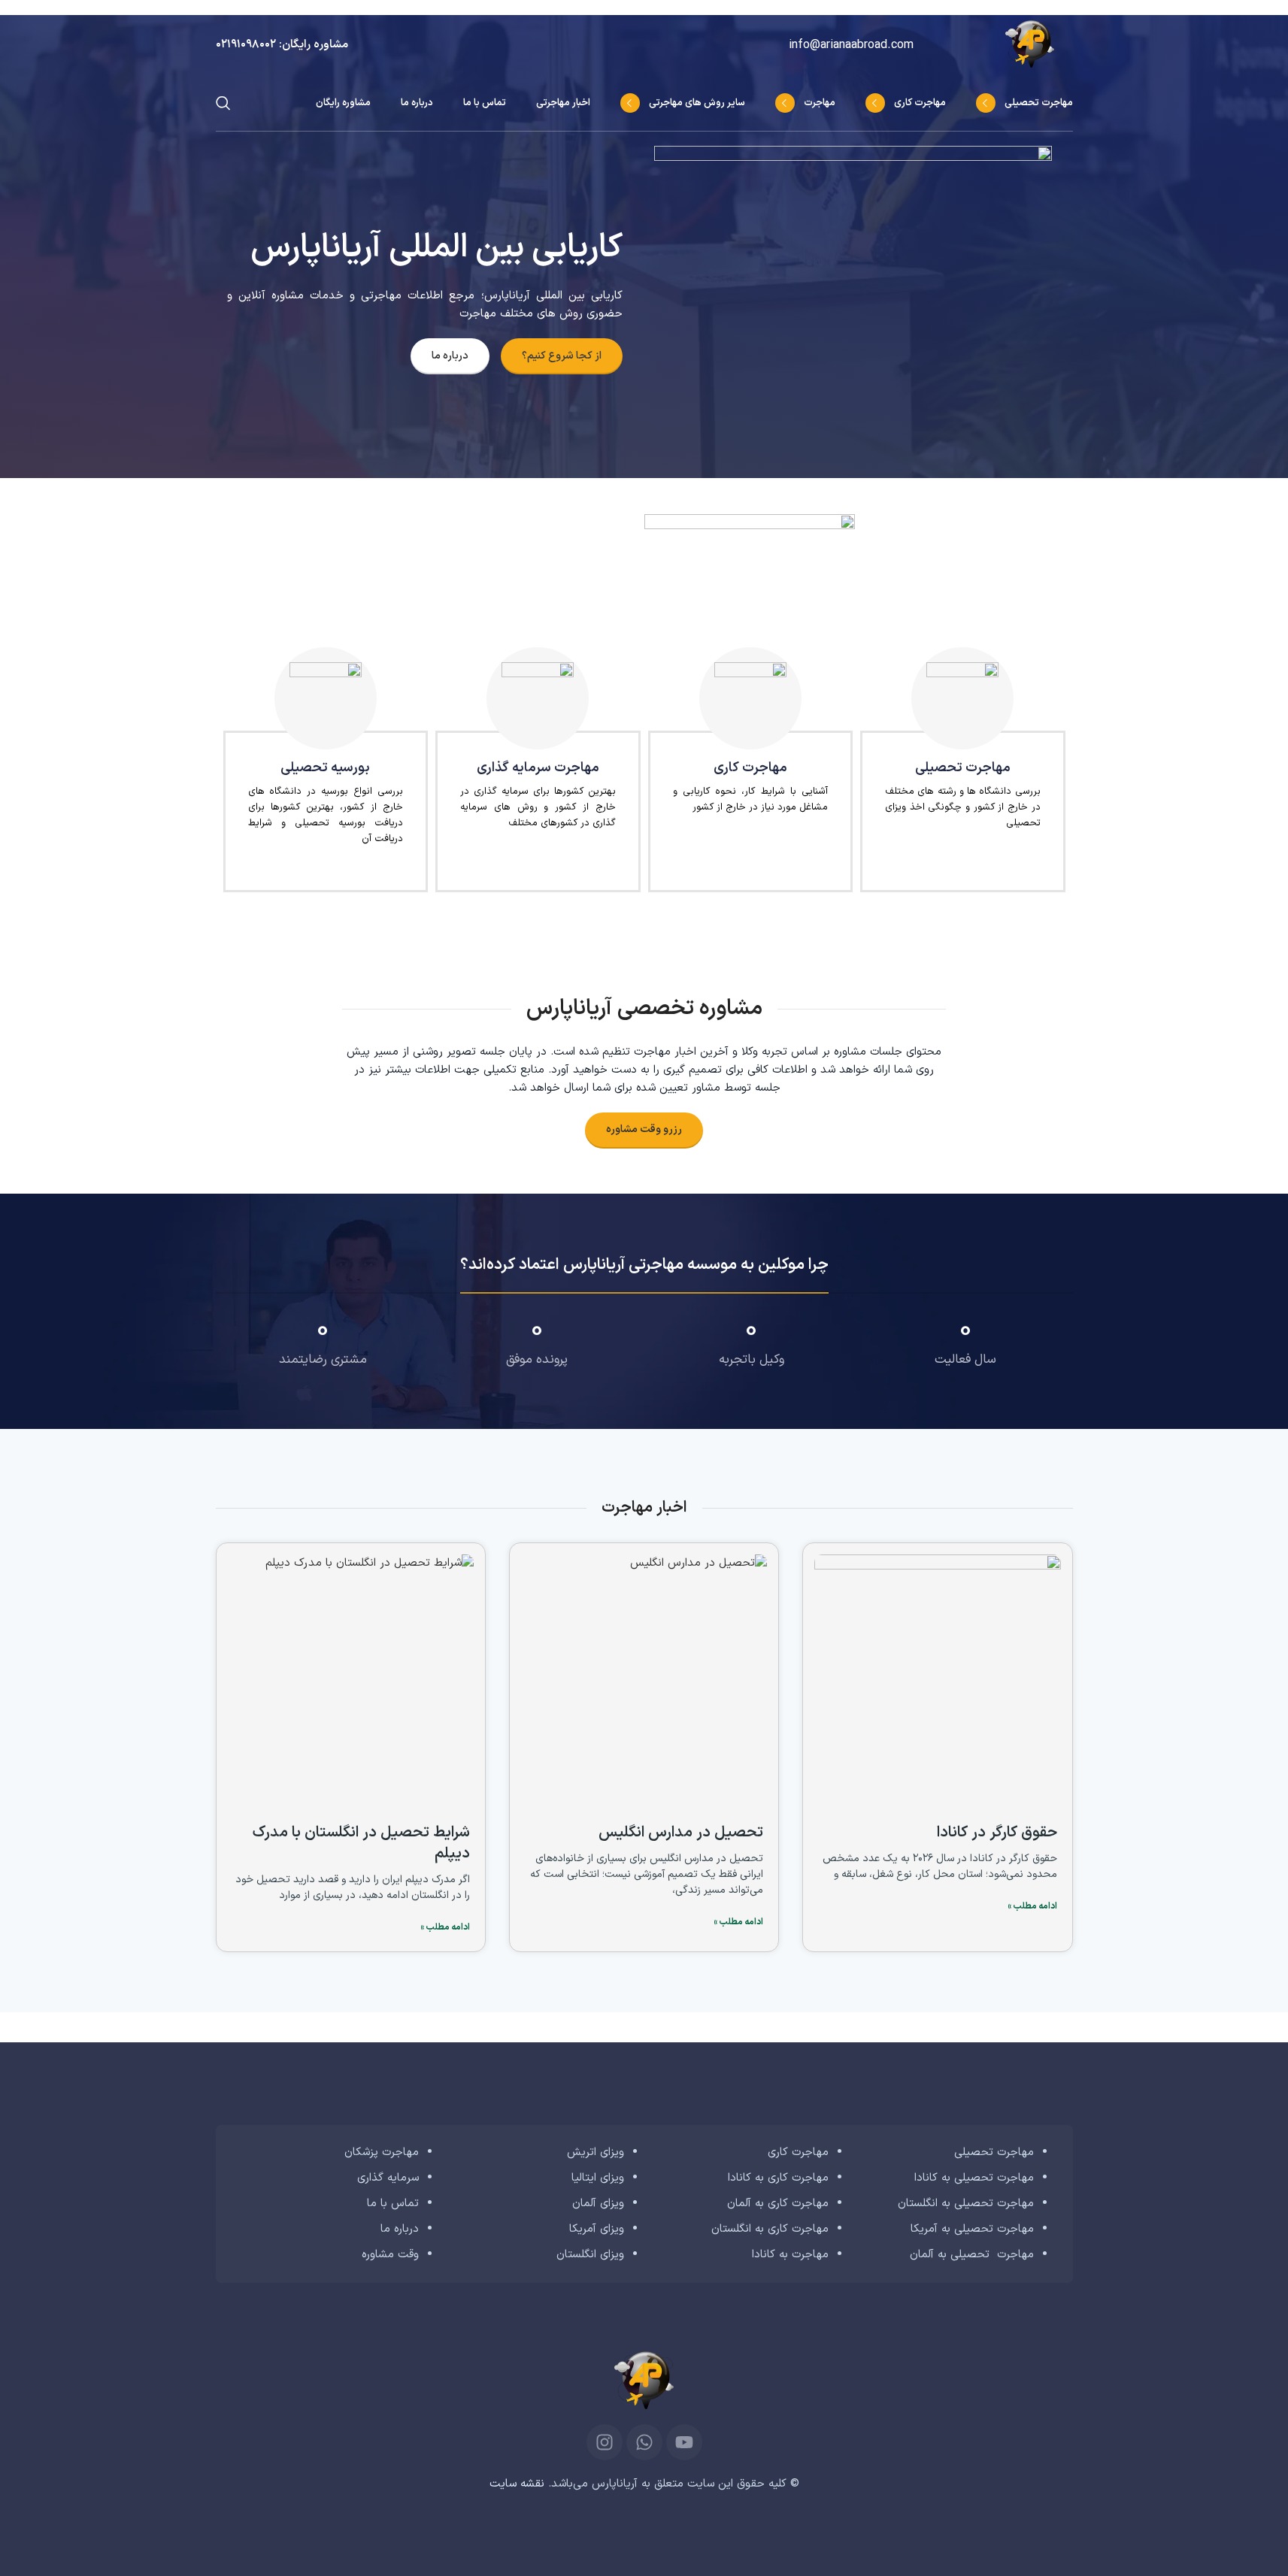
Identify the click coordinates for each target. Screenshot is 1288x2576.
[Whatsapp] (644, 2442)
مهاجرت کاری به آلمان (778, 2204)
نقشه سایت (517, 2484)
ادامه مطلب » (1032, 1906)
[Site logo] (1039, 45)
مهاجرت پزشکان (382, 2152)
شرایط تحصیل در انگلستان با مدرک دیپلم (361, 1843)
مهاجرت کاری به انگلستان (770, 2229)
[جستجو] (223, 103)
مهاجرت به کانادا (790, 2255)
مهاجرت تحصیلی (994, 2152)
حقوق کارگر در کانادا (997, 1833)
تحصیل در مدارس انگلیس (681, 1833)
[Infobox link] (282, 45)
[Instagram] (605, 2442)
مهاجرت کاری (798, 2152)
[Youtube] (684, 2442)
